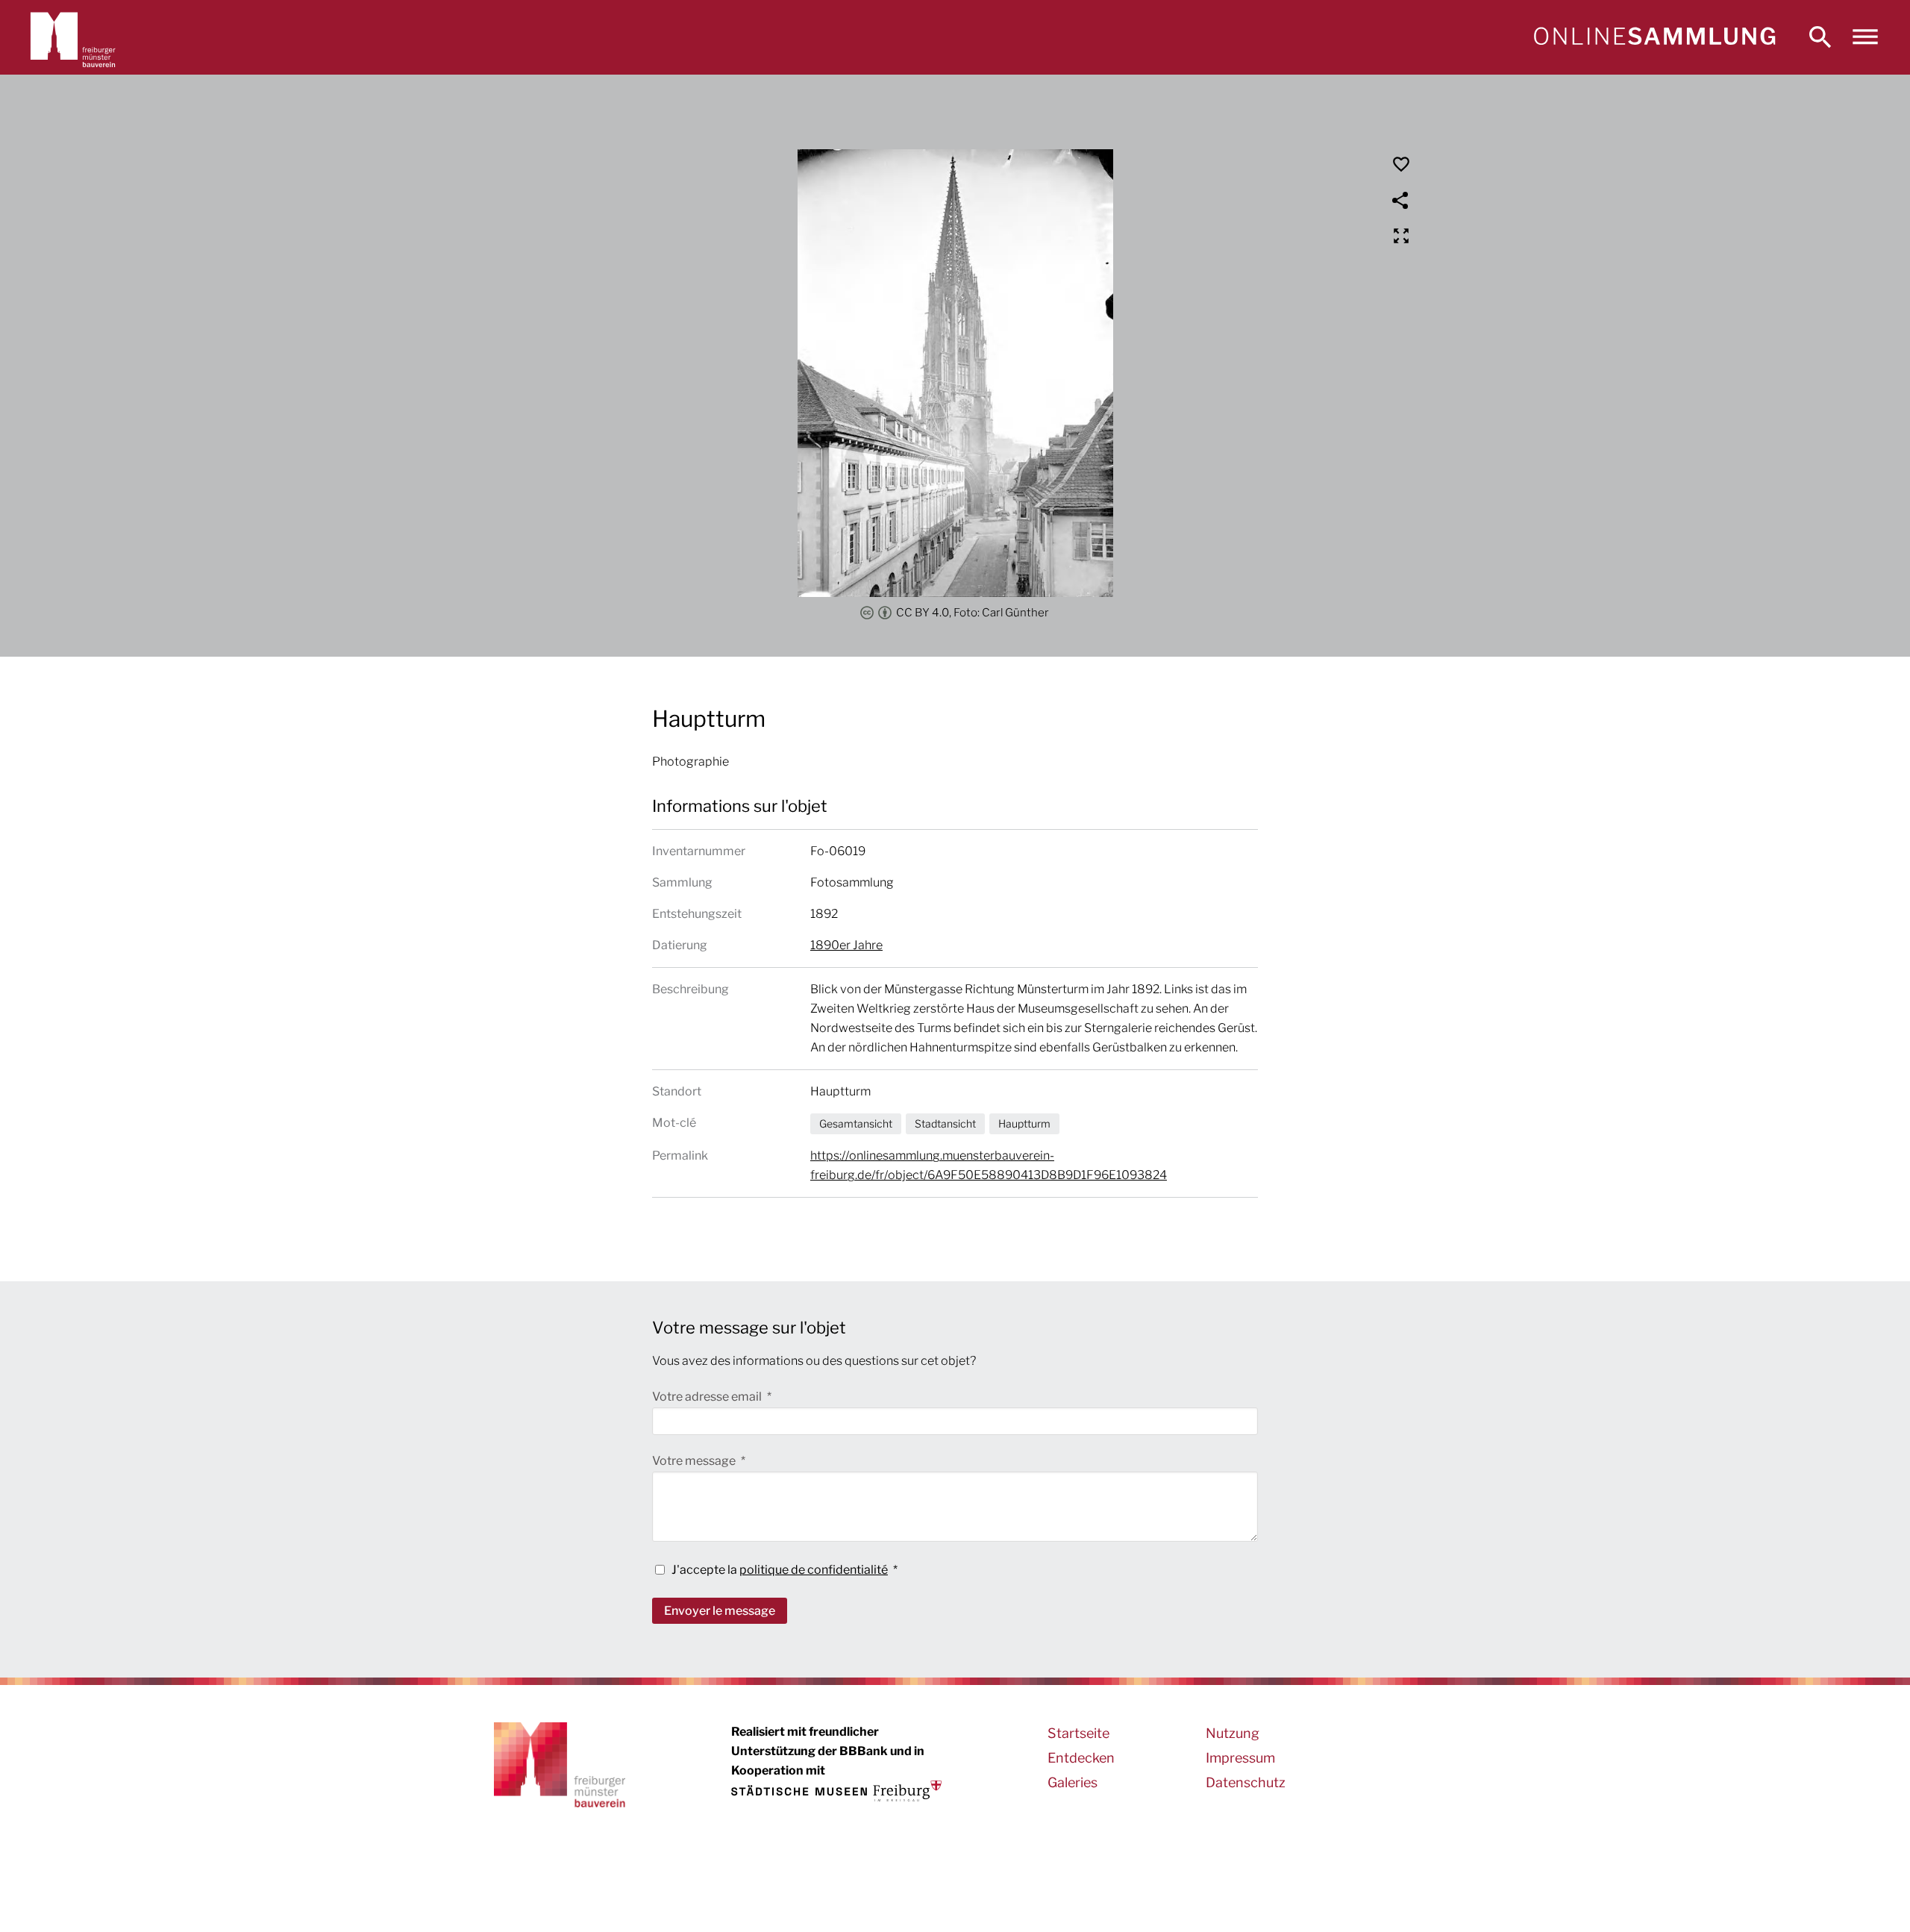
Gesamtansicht (856, 1123)
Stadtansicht (945, 1123)
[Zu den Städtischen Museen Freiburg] (836, 1791)
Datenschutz (1246, 1782)
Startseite (1078, 1733)
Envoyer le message (720, 1611)
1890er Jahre (846, 945)
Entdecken (1081, 1758)
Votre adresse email (708, 1397)
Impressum (1240, 1758)
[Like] (1401, 164)
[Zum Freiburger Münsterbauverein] (73, 37)
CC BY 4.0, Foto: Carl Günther (973, 613)
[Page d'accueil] (1654, 37)
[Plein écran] (1401, 236)
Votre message (695, 1461)
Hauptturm (1024, 1123)
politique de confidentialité (814, 1570)
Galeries (1073, 1782)
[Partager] (1401, 200)
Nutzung (1233, 1733)
